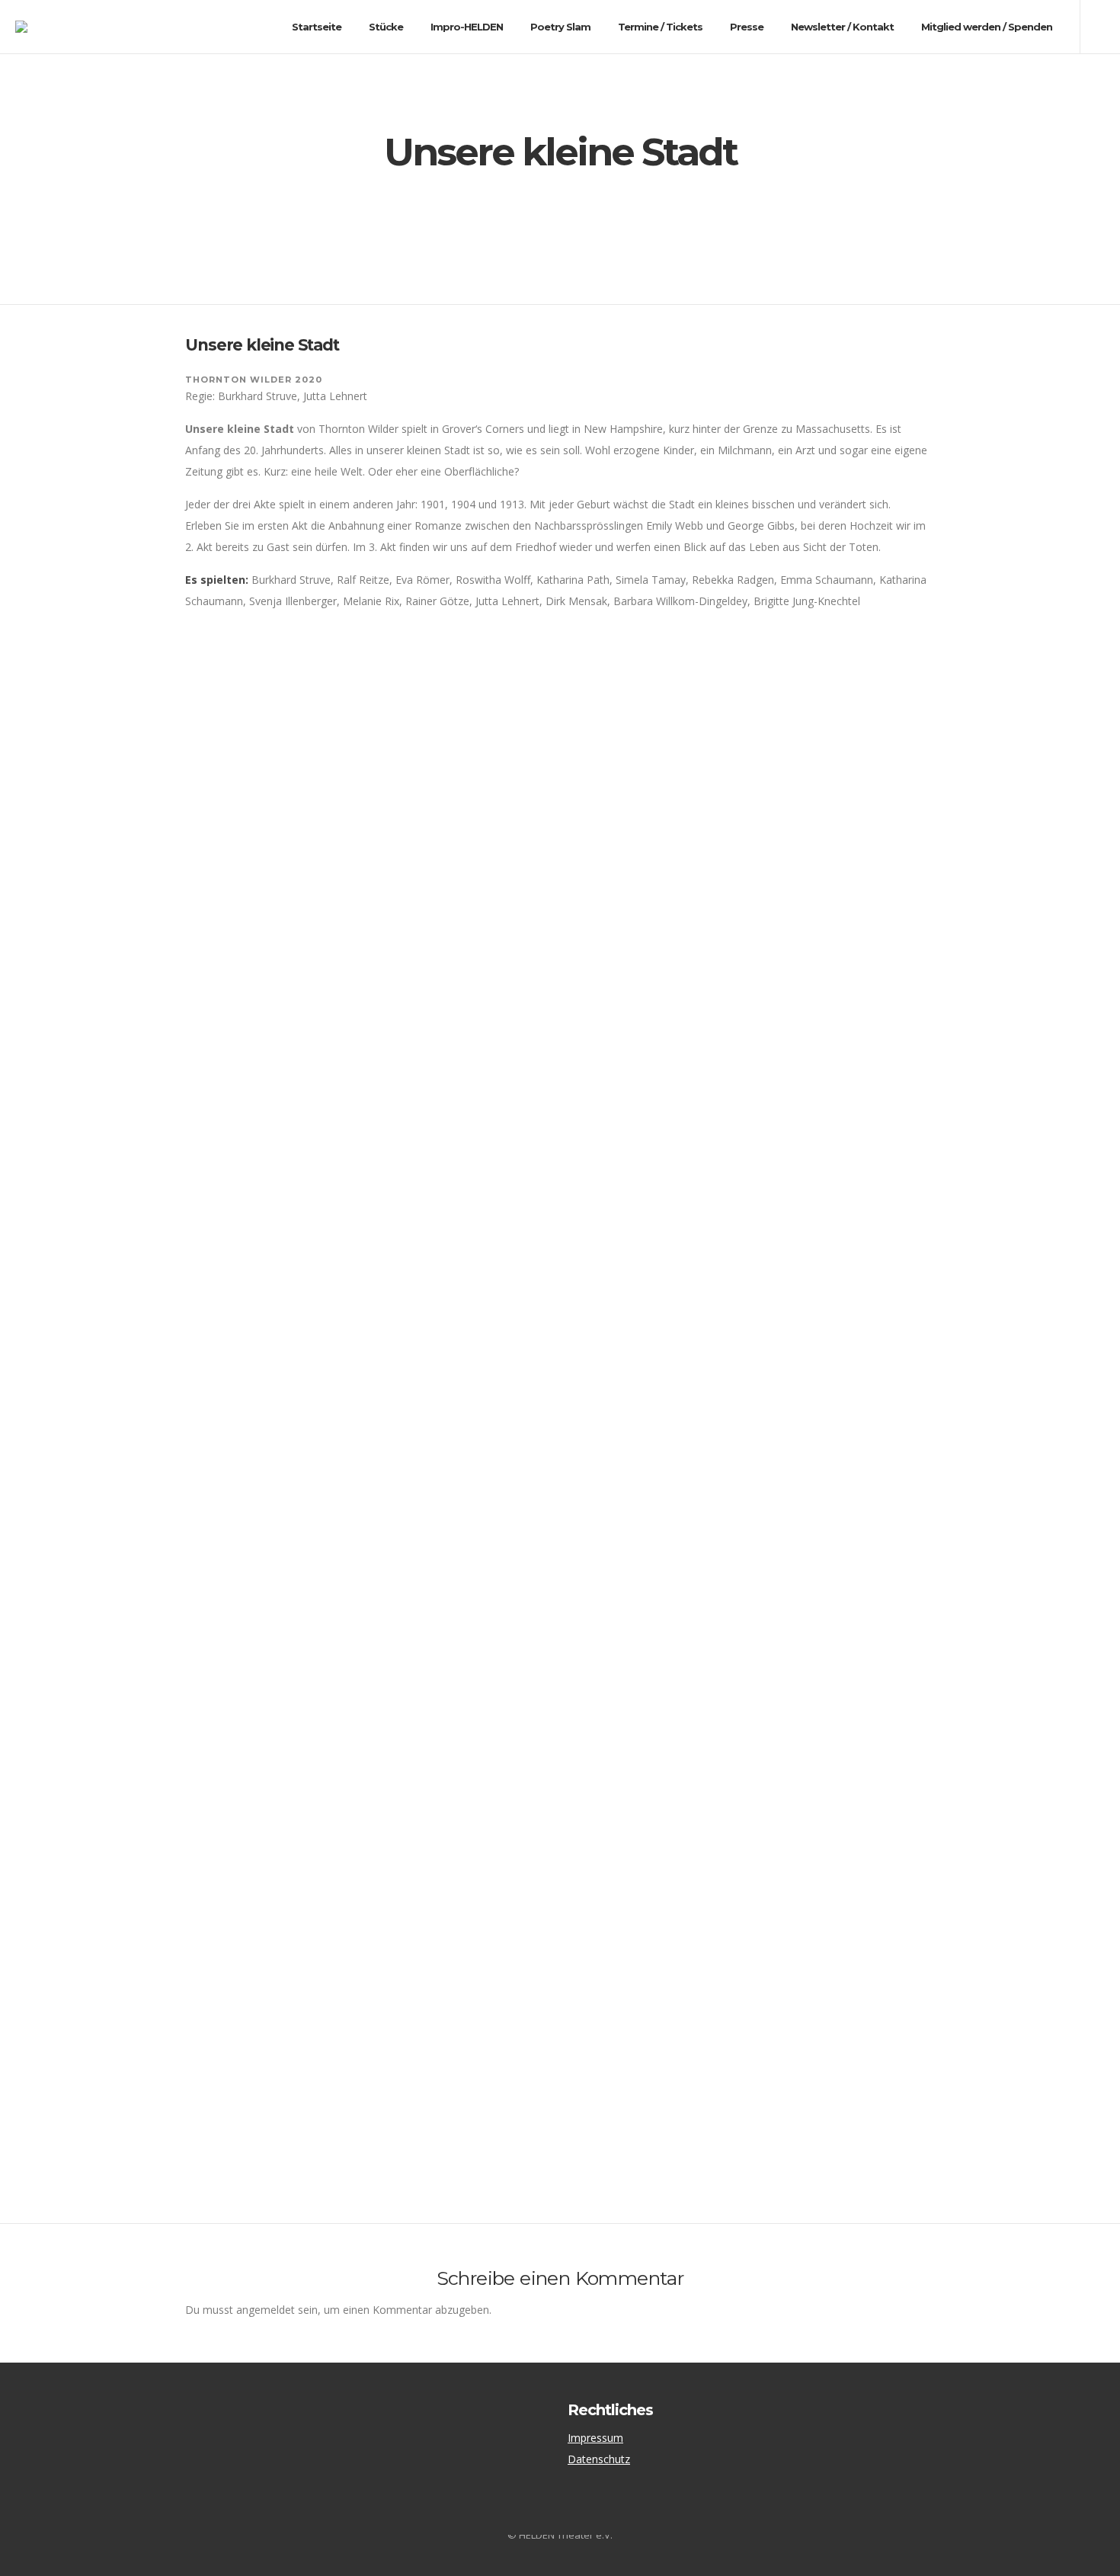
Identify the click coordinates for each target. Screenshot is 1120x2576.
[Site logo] (35, 27)
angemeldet (266, 2310)
